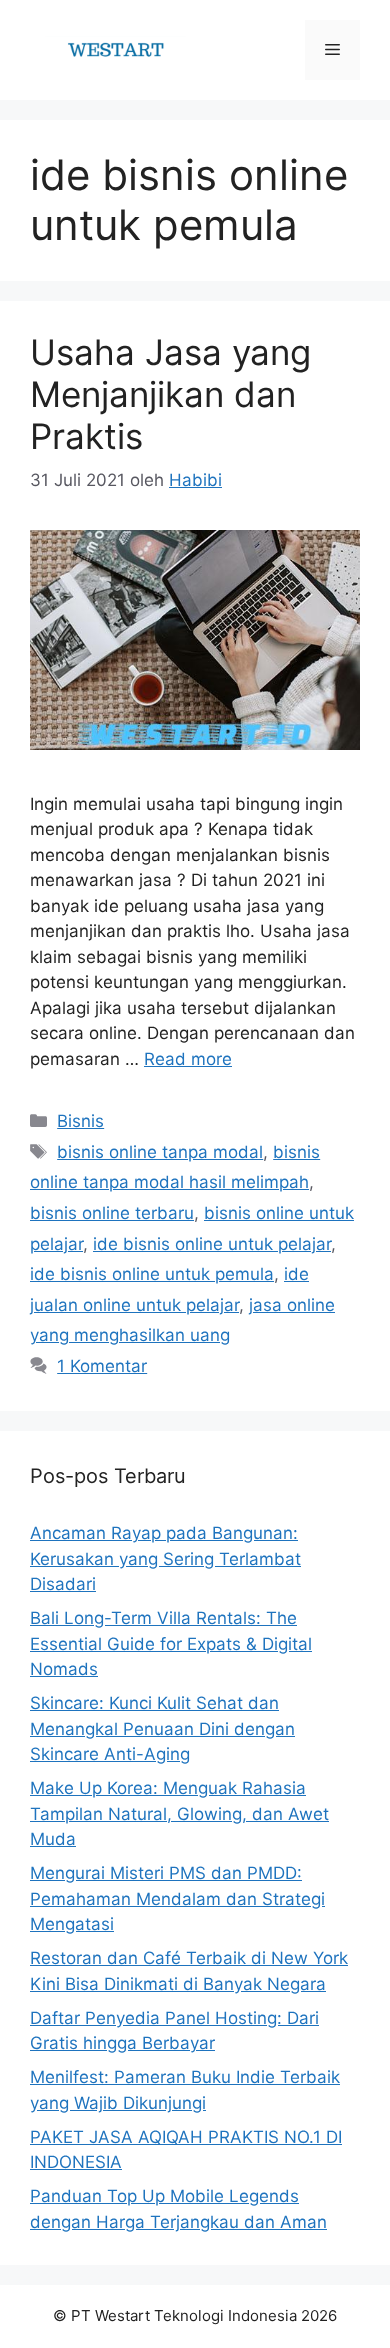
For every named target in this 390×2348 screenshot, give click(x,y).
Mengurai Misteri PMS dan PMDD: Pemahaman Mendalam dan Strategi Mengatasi (177, 1898)
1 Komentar (102, 1366)
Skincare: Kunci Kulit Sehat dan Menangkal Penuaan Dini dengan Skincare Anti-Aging (162, 1728)
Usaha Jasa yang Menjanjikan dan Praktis (170, 394)
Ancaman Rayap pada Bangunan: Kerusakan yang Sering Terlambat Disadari (165, 1558)
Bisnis (80, 1121)
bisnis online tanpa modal (160, 1152)
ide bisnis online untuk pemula (152, 1274)
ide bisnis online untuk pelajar (212, 1244)
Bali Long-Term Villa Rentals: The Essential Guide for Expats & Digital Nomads (171, 1643)
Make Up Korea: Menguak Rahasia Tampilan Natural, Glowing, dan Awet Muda (179, 1813)
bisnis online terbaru (112, 1213)
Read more (188, 1059)
